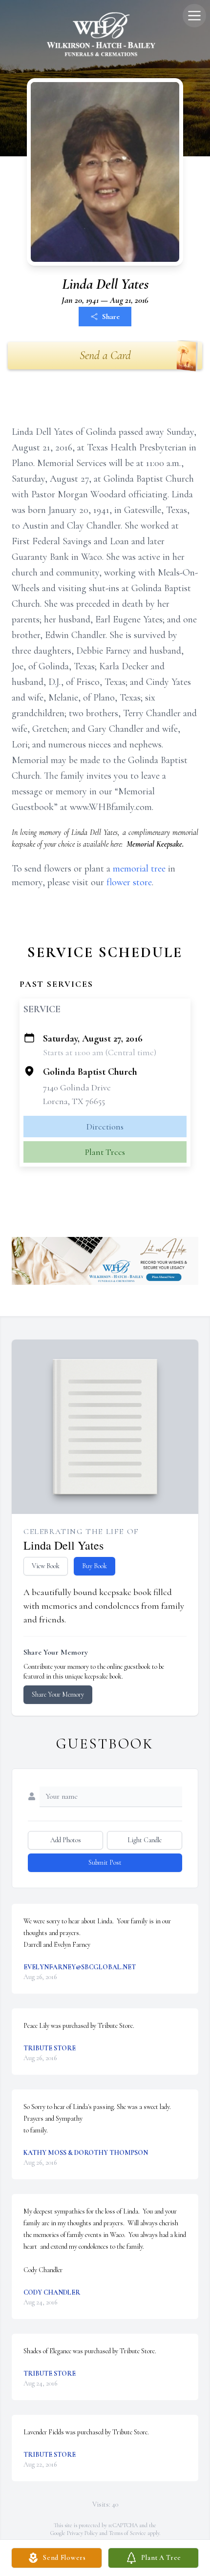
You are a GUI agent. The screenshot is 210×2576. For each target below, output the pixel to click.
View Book (46, 1566)
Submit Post (105, 1863)
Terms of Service (127, 2533)
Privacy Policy (82, 2533)
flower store (129, 882)
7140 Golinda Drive (77, 1087)
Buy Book (94, 1566)
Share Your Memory (58, 1694)
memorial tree (139, 869)
